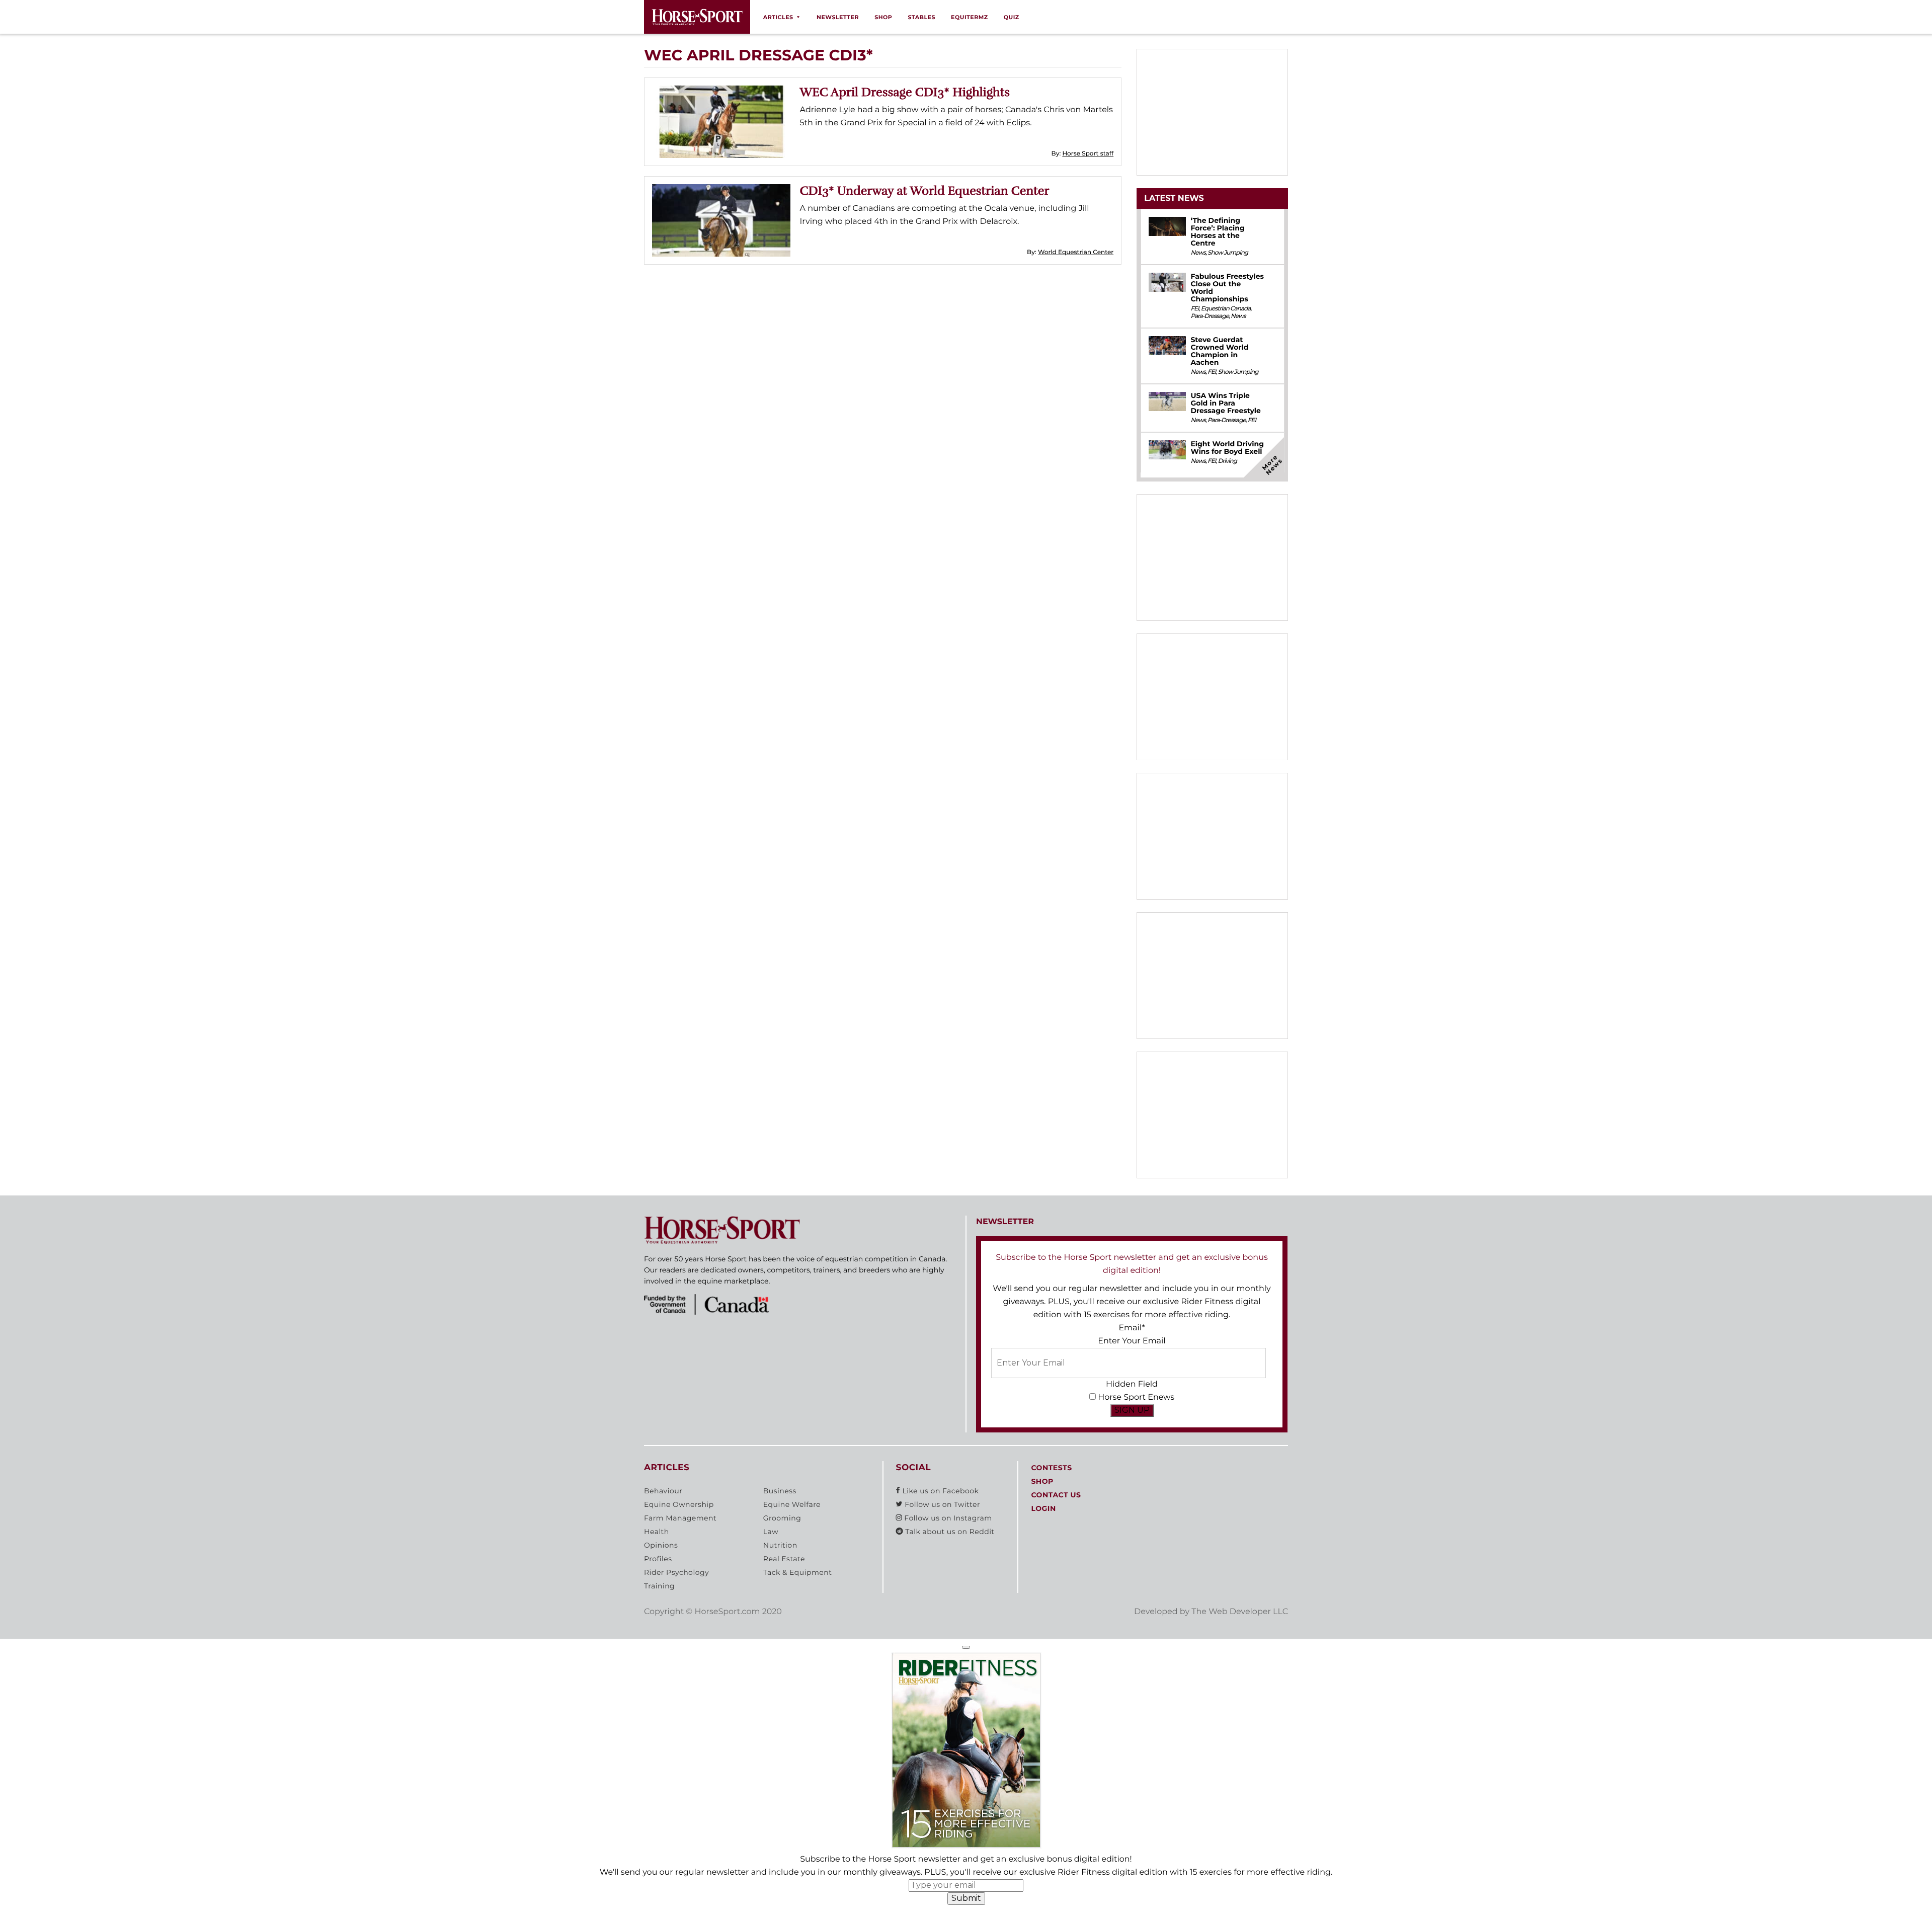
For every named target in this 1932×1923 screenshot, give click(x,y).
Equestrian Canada (1226, 309)
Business (780, 1491)
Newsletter (838, 17)
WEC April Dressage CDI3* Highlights (905, 92)
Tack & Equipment (798, 1572)
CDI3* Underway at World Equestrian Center (925, 191)
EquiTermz (970, 17)
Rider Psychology (676, 1572)
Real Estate (784, 1559)
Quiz (1012, 17)
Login (1043, 1508)
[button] (966, 1647)
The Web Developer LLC (1240, 1612)
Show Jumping (1228, 253)
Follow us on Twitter (941, 1504)
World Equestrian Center (1076, 252)
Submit (966, 1898)
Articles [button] (778, 17)
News (1198, 253)
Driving (1227, 461)
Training (659, 1586)
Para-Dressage (1210, 316)
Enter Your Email (1132, 1341)
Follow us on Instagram (947, 1518)
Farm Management (680, 1518)
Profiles (658, 1559)
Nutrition (780, 1545)
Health (657, 1532)
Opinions (661, 1545)
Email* (1132, 1328)
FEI (1194, 309)
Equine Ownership (679, 1504)
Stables (921, 17)
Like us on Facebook (939, 1491)
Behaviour (663, 1491)
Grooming (782, 1518)
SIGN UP (1132, 1410)
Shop (883, 17)
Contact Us (1056, 1495)
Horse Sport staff (1088, 154)
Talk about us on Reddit (949, 1532)
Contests (1051, 1468)
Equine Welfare (792, 1504)
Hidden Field (1132, 1384)
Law (771, 1532)
